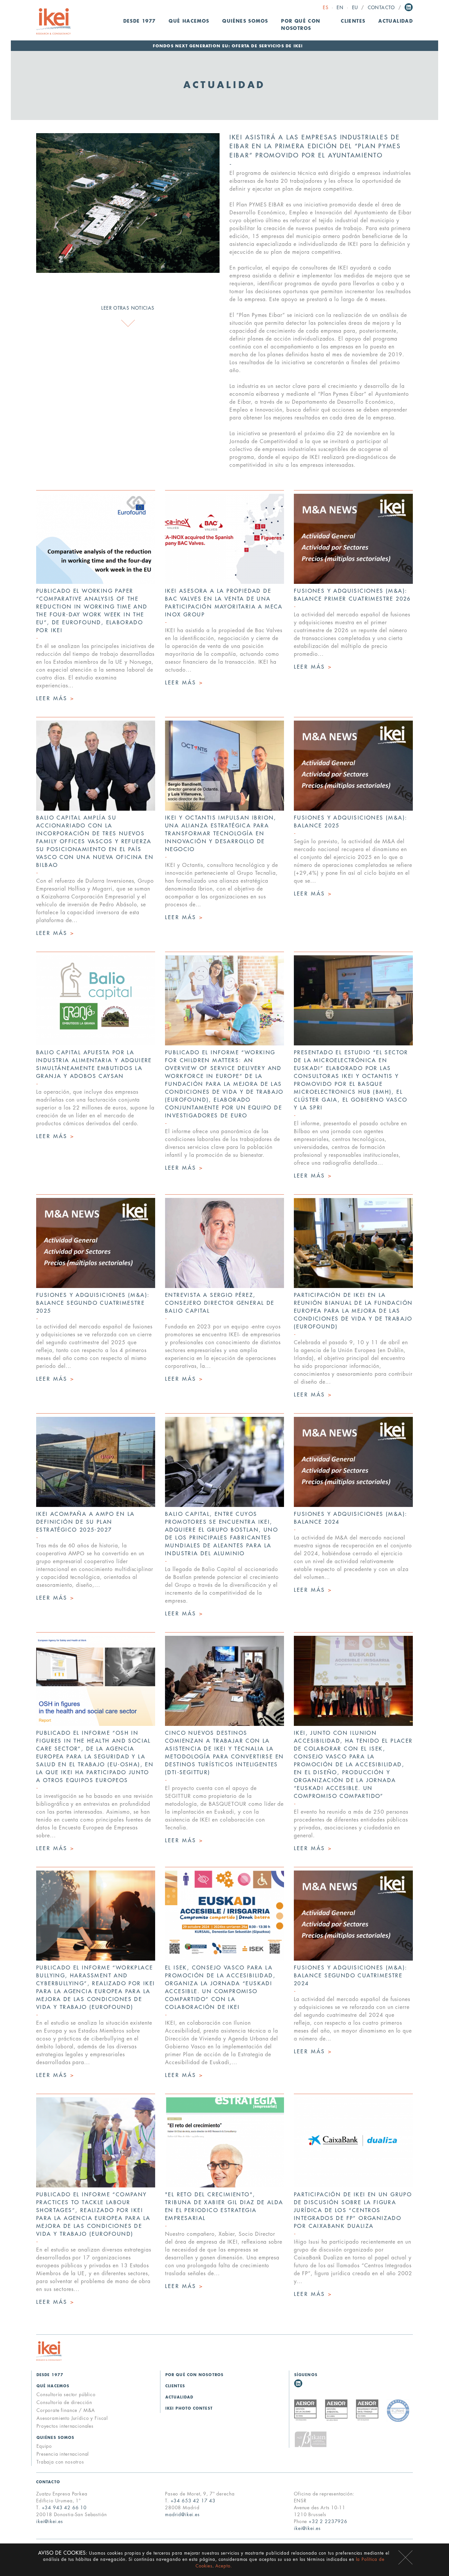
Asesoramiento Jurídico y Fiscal (72, 2418)
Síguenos (306, 2375)
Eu (355, 8)
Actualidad (396, 21)
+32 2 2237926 (328, 2521)
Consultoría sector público (66, 2395)
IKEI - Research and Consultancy (53, 21)
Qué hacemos (53, 2386)
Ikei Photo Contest (189, 2409)
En (340, 8)
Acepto (405, 2557)
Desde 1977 (140, 21)
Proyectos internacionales (65, 2426)
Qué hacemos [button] (189, 21)
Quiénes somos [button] (245, 21)
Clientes (353, 21)
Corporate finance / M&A (66, 2410)
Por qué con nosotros (301, 25)
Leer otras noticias (128, 308)
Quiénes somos (55, 2438)
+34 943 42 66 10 (64, 2508)
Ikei (49, 2351)
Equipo (44, 2446)
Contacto (381, 8)
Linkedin (409, 7)
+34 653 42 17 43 (193, 2501)
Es (326, 8)
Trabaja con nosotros (60, 2462)
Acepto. (224, 2566)
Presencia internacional (63, 2454)
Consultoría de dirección (64, 2402)
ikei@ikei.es (50, 2521)
